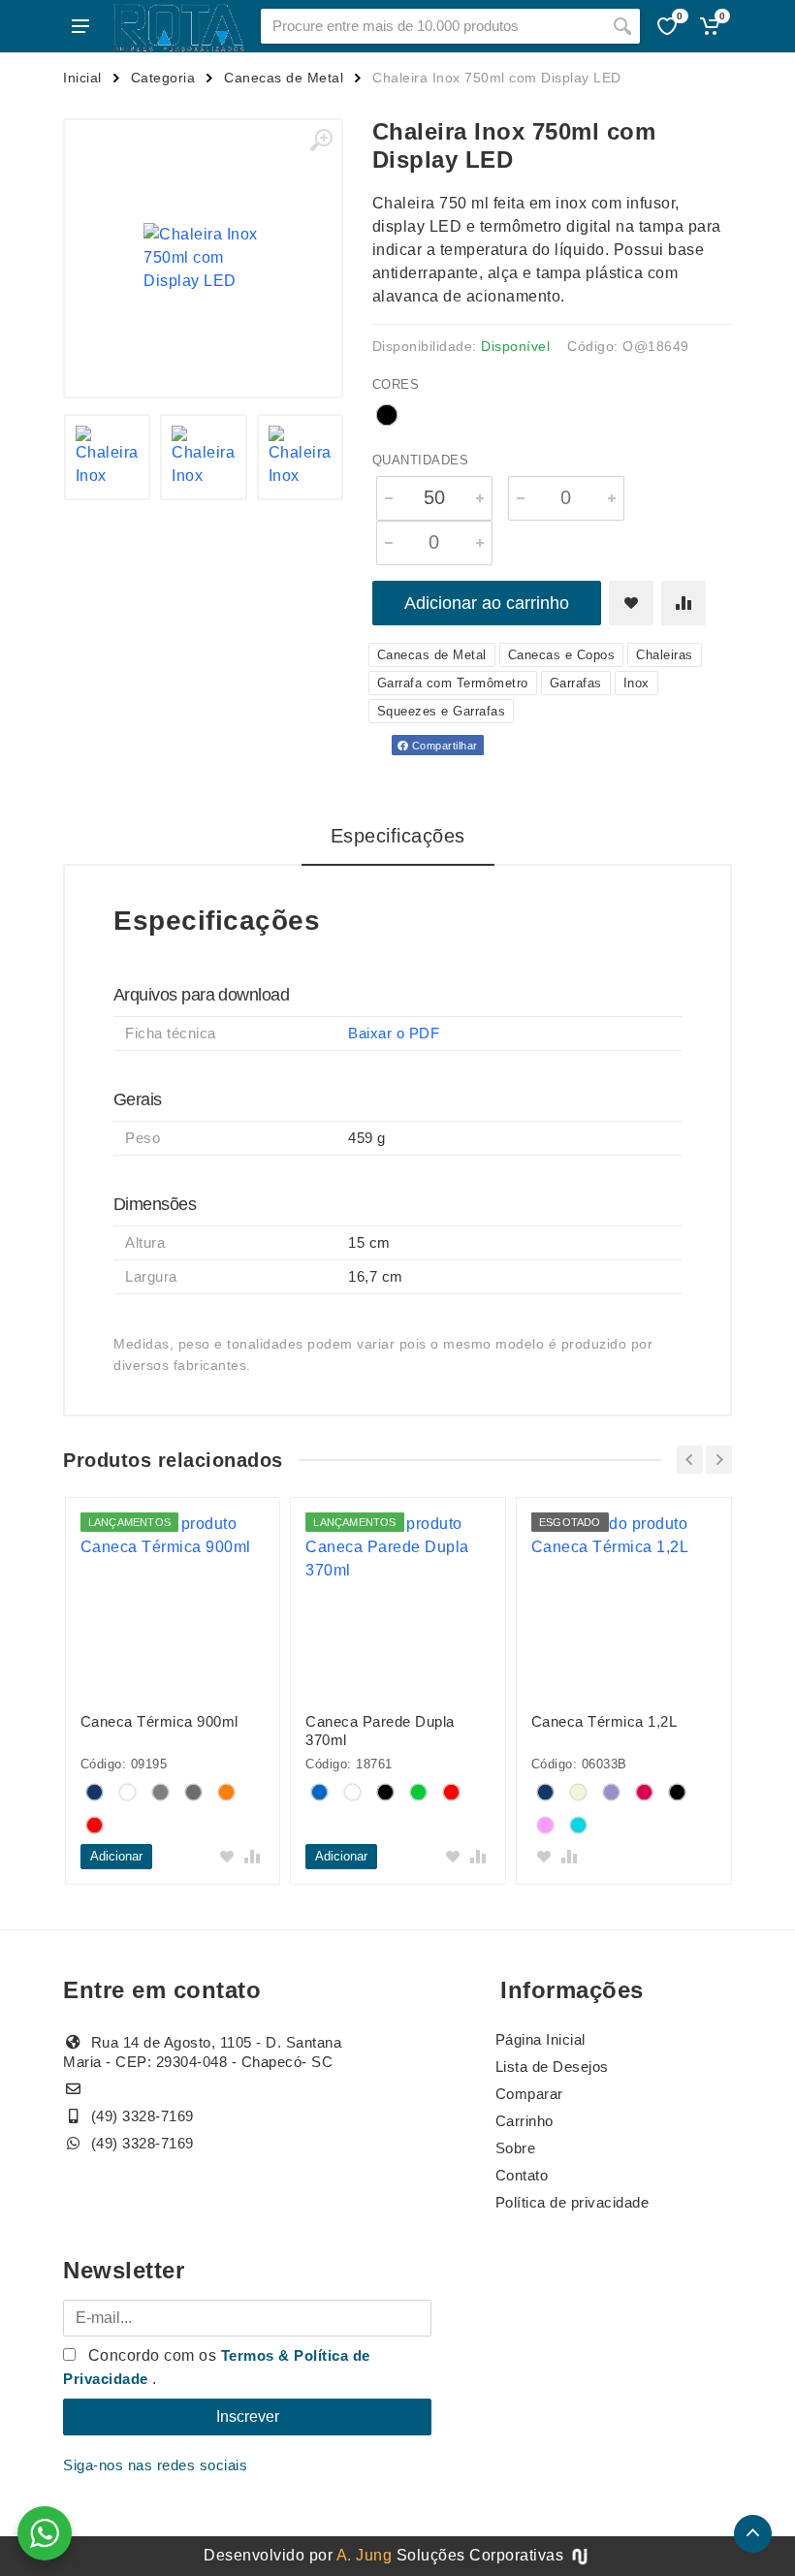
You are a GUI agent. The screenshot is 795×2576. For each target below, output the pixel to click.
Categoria (163, 78)
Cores (396, 384)
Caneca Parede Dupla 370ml (380, 1731)
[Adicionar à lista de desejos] (631, 603)
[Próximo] (719, 1460)
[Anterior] (690, 1460)
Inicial (82, 78)
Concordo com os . (217, 2367)
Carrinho (525, 2121)
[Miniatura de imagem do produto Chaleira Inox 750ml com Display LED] (108, 458)
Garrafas (576, 683)
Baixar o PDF (394, 1033)
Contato (522, 2175)
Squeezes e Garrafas (442, 711)
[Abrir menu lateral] (80, 26)
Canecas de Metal (284, 78)
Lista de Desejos (552, 2067)
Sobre (516, 2148)
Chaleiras (665, 655)
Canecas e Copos (562, 655)
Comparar (529, 2094)
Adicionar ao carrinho (487, 603)
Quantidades (421, 460)
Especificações (398, 836)
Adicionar (116, 1856)
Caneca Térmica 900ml (159, 1721)
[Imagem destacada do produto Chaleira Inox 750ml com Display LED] (203, 258)
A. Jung (365, 2555)
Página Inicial (541, 2039)
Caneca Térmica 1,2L (604, 1721)
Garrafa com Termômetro (453, 683)
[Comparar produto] (684, 603)
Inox (636, 683)
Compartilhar (443, 746)
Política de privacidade (572, 2202)
